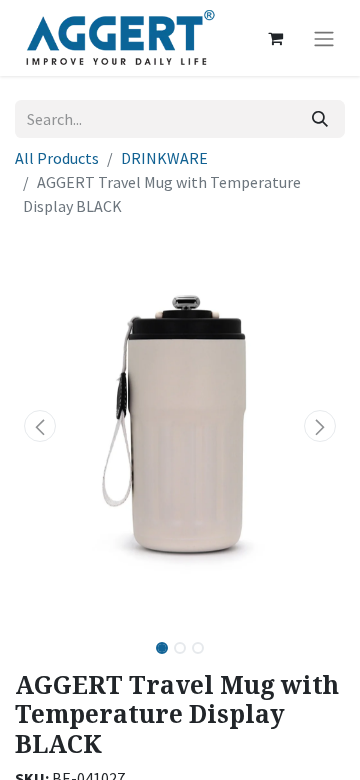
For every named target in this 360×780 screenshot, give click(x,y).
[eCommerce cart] (275, 38)
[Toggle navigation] (324, 38)
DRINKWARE (164, 158)
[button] (40, 426)
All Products (57, 158)
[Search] (320, 119)
